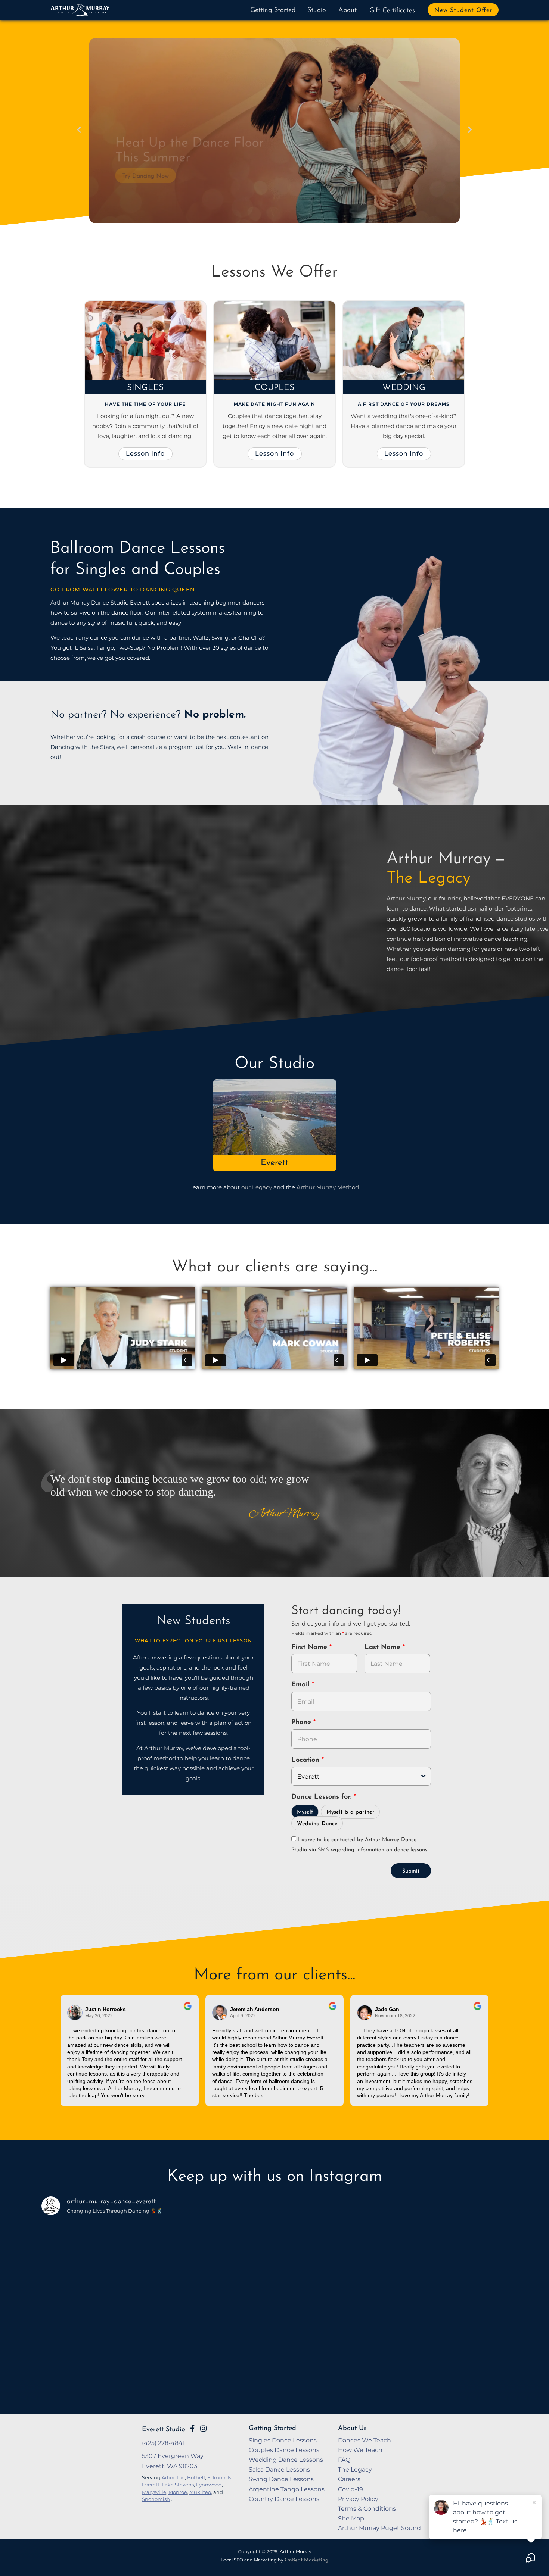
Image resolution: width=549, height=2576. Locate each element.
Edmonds (219, 2477)
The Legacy (355, 2469)
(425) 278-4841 (163, 2443)
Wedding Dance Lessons (286, 2460)
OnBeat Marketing (306, 2560)
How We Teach (360, 2450)
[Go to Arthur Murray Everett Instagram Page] (203, 2429)
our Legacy (257, 1187)
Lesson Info (145, 453)
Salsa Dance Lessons (279, 2469)
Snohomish (156, 2499)
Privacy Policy (358, 2499)
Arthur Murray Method (328, 1187)
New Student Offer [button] (463, 10)
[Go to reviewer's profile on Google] (220, 2013)
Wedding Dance (317, 1824)
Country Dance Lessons (284, 2499)
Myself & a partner (351, 1812)
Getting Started (273, 10)
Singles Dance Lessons (283, 2440)
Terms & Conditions (367, 2508)
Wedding (404, 388)
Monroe (178, 2492)
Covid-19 (351, 2489)
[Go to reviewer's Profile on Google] (365, 2013)
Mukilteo (200, 2492)
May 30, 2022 (99, 2016)
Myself (305, 1812)
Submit (411, 1871)
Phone (302, 1723)
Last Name (384, 1648)
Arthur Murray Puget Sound (379, 2528)
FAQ (344, 2460)
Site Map (351, 2518)
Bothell (196, 2477)
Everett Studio (164, 2430)
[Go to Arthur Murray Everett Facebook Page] (192, 2429)
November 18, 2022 (395, 2016)
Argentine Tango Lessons (287, 2489)
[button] (79, 130)
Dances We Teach (365, 2440)
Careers (349, 2479)
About (348, 10)
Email (302, 1685)
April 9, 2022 (243, 2016)
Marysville (154, 2492)
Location (306, 1760)
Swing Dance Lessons (281, 2479)
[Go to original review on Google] (188, 2011)
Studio (317, 10)
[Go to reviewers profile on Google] (75, 2013)
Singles (145, 388)
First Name (310, 1648)
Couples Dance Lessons (284, 2450)
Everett (274, 1163)
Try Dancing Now (139, 177)
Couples (274, 388)
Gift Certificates (392, 11)
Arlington (173, 2477)
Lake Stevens (178, 2485)
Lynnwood (209, 2485)
